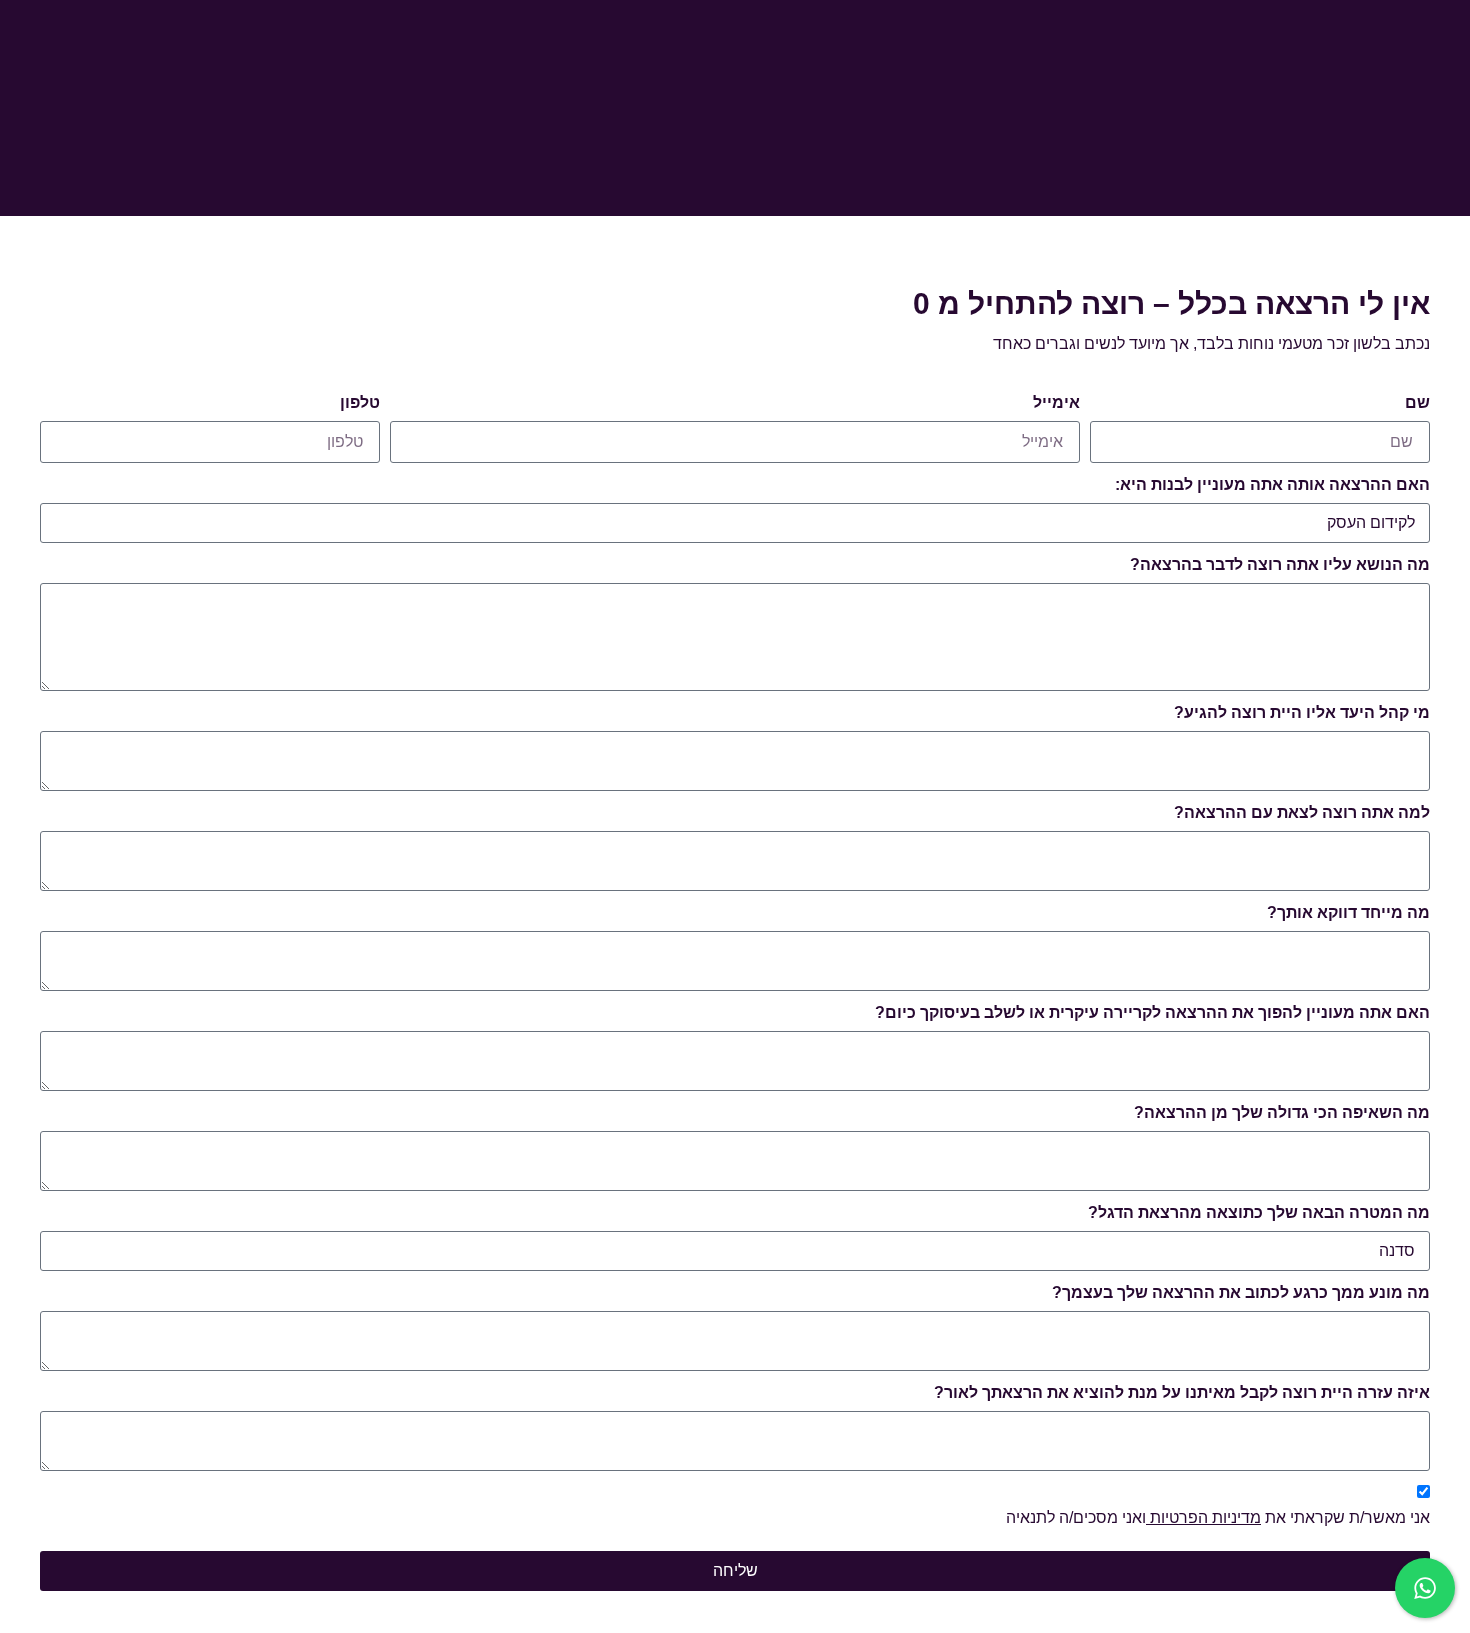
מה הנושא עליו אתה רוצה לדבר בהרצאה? (1280, 564)
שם (1417, 402)
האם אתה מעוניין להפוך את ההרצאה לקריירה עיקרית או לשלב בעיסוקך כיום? (1152, 1012)
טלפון (360, 402)
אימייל (1056, 402)
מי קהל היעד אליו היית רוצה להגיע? (1302, 712)
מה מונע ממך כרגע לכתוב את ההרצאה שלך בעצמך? (1241, 1292)
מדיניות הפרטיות (1203, 1517)
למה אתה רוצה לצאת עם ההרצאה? (1302, 812)
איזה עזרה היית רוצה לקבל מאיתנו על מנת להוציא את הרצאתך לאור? (1182, 1392)
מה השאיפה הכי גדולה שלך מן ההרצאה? (1282, 1112)
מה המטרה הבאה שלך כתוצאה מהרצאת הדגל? (1259, 1212)
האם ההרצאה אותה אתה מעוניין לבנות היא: (1272, 484)
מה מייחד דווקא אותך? (1348, 912)
